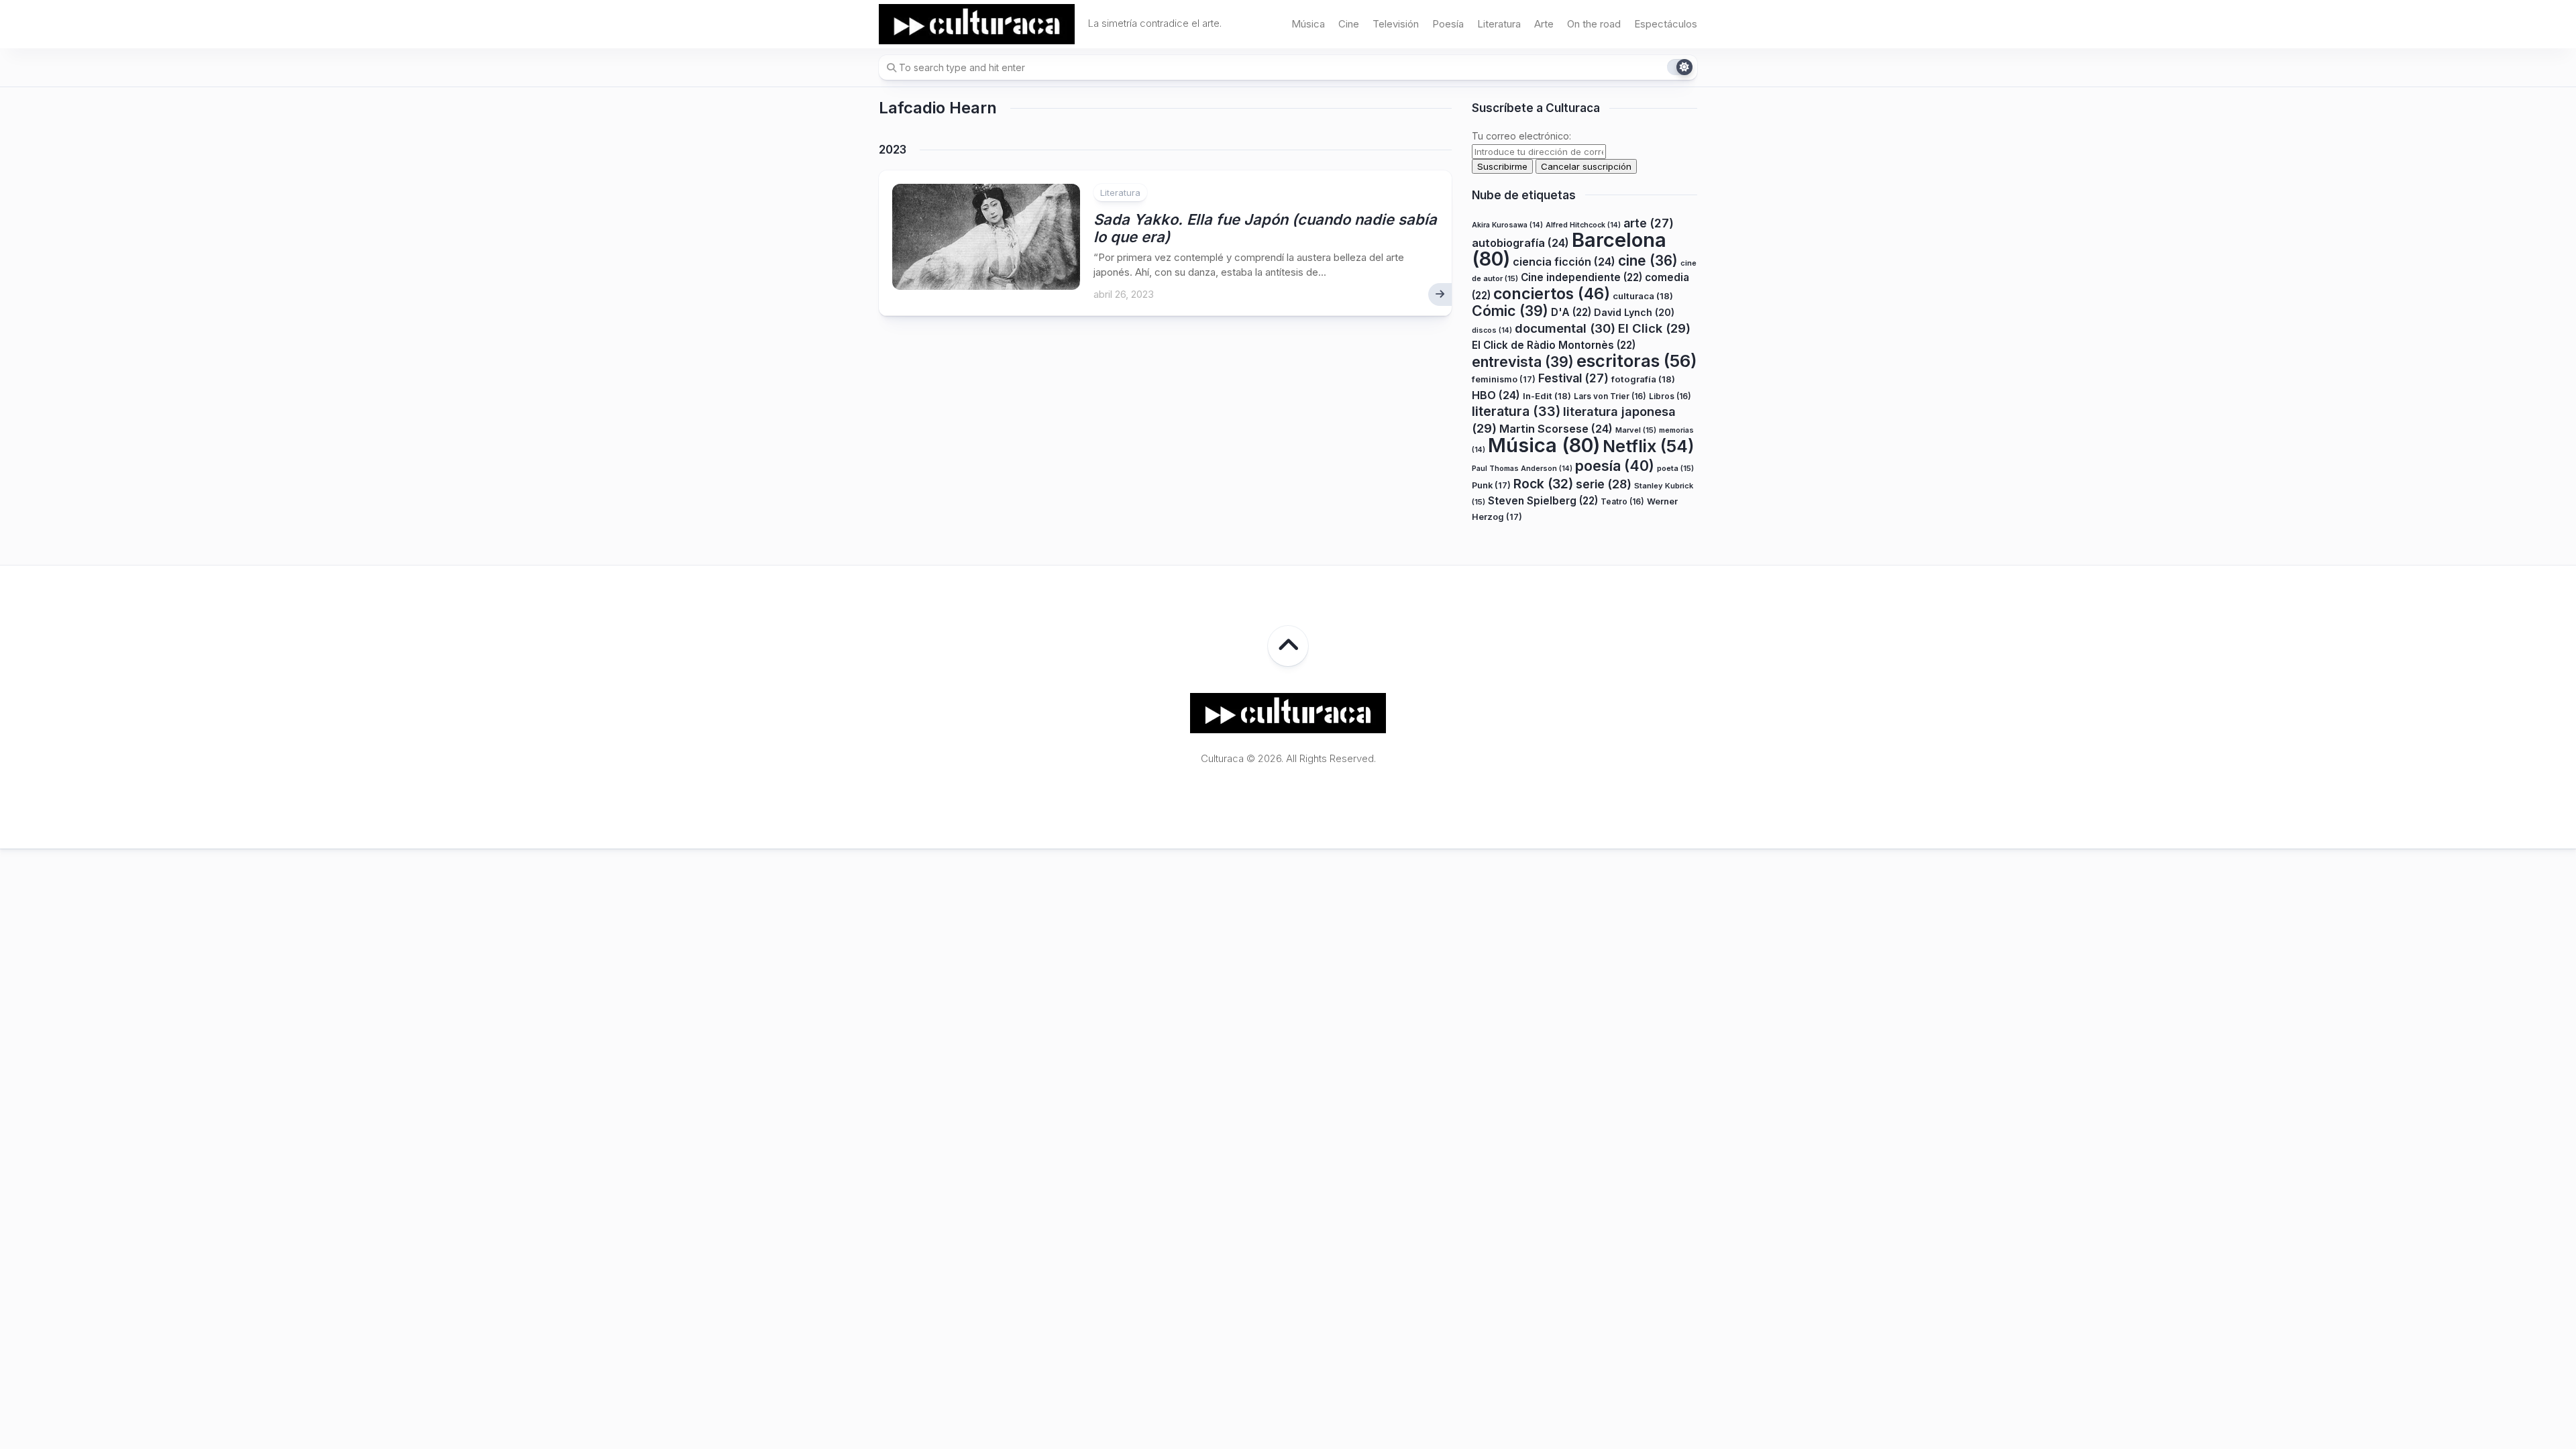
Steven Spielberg (1543, 501)
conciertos (1552, 294)
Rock (1543, 484)
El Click (1654, 328)
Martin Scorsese (1556, 429)
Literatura (1499, 24)
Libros (1670, 396)
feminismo (1504, 379)
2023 (893, 150)
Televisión (1396, 24)
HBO (1496, 395)
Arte (1544, 24)
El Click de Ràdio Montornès (1554, 345)
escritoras (1637, 361)
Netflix (1648, 446)
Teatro (1622, 501)
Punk (1491, 485)
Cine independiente (1581, 277)
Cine (1349, 24)
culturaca (1643, 296)
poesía (1615, 466)
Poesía (1448, 24)
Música (1308, 24)
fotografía (1643, 379)
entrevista (1523, 362)
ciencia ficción (1564, 262)
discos (1492, 330)
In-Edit (1547, 396)
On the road (1594, 24)
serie (1604, 484)
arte (1649, 223)
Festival (1573, 378)
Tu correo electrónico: (1521, 136)
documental (1565, 328)
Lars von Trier (1610, 396)
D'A (1571, 312)
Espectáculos (1666, 24)
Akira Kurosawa (1507, 225)
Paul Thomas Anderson (1522, 469)
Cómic (1510, 311)
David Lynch (1634, 312)
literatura (1516, 411)
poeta (1675, 468)
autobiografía (1520, 243)
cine (1648, 261)
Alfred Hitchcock (1583, 225)
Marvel (1636, 430)
